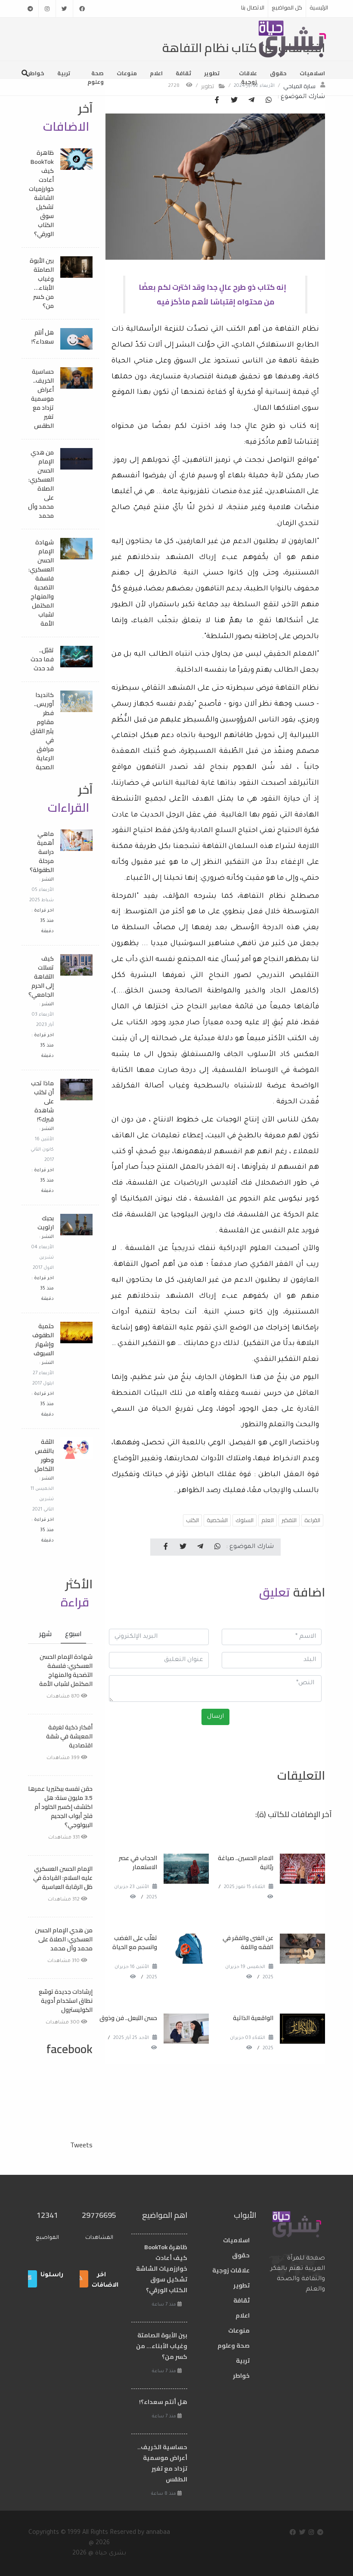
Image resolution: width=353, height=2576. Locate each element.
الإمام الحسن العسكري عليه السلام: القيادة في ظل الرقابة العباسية (63, 1878)
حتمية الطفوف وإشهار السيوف (43, 1340)
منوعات (127, 73)
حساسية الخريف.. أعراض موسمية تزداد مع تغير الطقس (42, 399)
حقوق (278, 73)
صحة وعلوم (96, 77)
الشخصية (217, 1520)
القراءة (312, 1520)
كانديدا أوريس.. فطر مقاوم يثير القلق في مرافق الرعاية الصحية (42, 731)
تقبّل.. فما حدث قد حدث (42, 659)
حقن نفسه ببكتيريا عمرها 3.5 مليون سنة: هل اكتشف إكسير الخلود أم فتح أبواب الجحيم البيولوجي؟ (60, 1807)
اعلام (156, 73)
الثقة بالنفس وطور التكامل (44, 1455)
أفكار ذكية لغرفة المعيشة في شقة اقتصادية (69, 1736)
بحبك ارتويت (46, 1223)
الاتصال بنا (253, 7)
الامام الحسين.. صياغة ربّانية (246, 1862)
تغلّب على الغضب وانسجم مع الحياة (135, 1942)
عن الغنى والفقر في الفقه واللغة (248, 1942)
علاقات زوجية (248, 77)
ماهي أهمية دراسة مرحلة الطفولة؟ (42, 852)
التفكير (289, 1520)
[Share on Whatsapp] (269, 101)
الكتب (192, 1520)
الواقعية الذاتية (253, 2018)
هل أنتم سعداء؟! (43, 337)
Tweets (81, 2145)
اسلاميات (312, 73)
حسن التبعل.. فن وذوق (128, 2018)
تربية (64, 73)
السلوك (245, 1520)
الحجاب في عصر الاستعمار (138, 1862)
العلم (268, 1520)
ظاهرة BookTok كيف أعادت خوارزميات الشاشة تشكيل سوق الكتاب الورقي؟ (41, 193)
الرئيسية (319, 7)
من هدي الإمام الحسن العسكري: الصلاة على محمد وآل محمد (41, 484)
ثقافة (183, 73)
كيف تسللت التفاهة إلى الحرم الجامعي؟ (41, 976)
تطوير (212, 73)
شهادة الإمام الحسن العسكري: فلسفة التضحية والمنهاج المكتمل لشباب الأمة (41, 583)
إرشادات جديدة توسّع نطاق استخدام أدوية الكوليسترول (66, 2001)
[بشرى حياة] (293, 38)
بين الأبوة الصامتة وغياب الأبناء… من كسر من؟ (42, 283)
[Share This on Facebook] (217, 101)
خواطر (36, 73)
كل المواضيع (287, 7)
